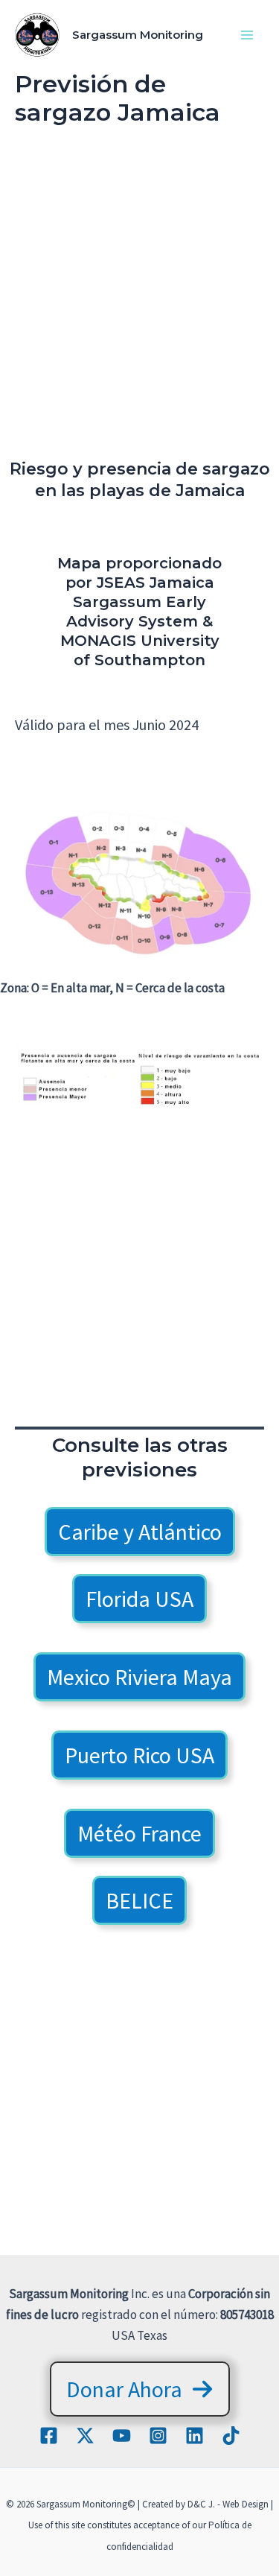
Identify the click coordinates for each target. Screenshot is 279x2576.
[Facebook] (49, 2436)
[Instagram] (158, 2436)
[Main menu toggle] (248, 35)
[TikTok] (231, 2436)
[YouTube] (122, 2436)
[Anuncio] (139, 301)
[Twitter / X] (85, 2436)
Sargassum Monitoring (138, 35)
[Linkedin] (195, 2436)
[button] (140, 1532)
